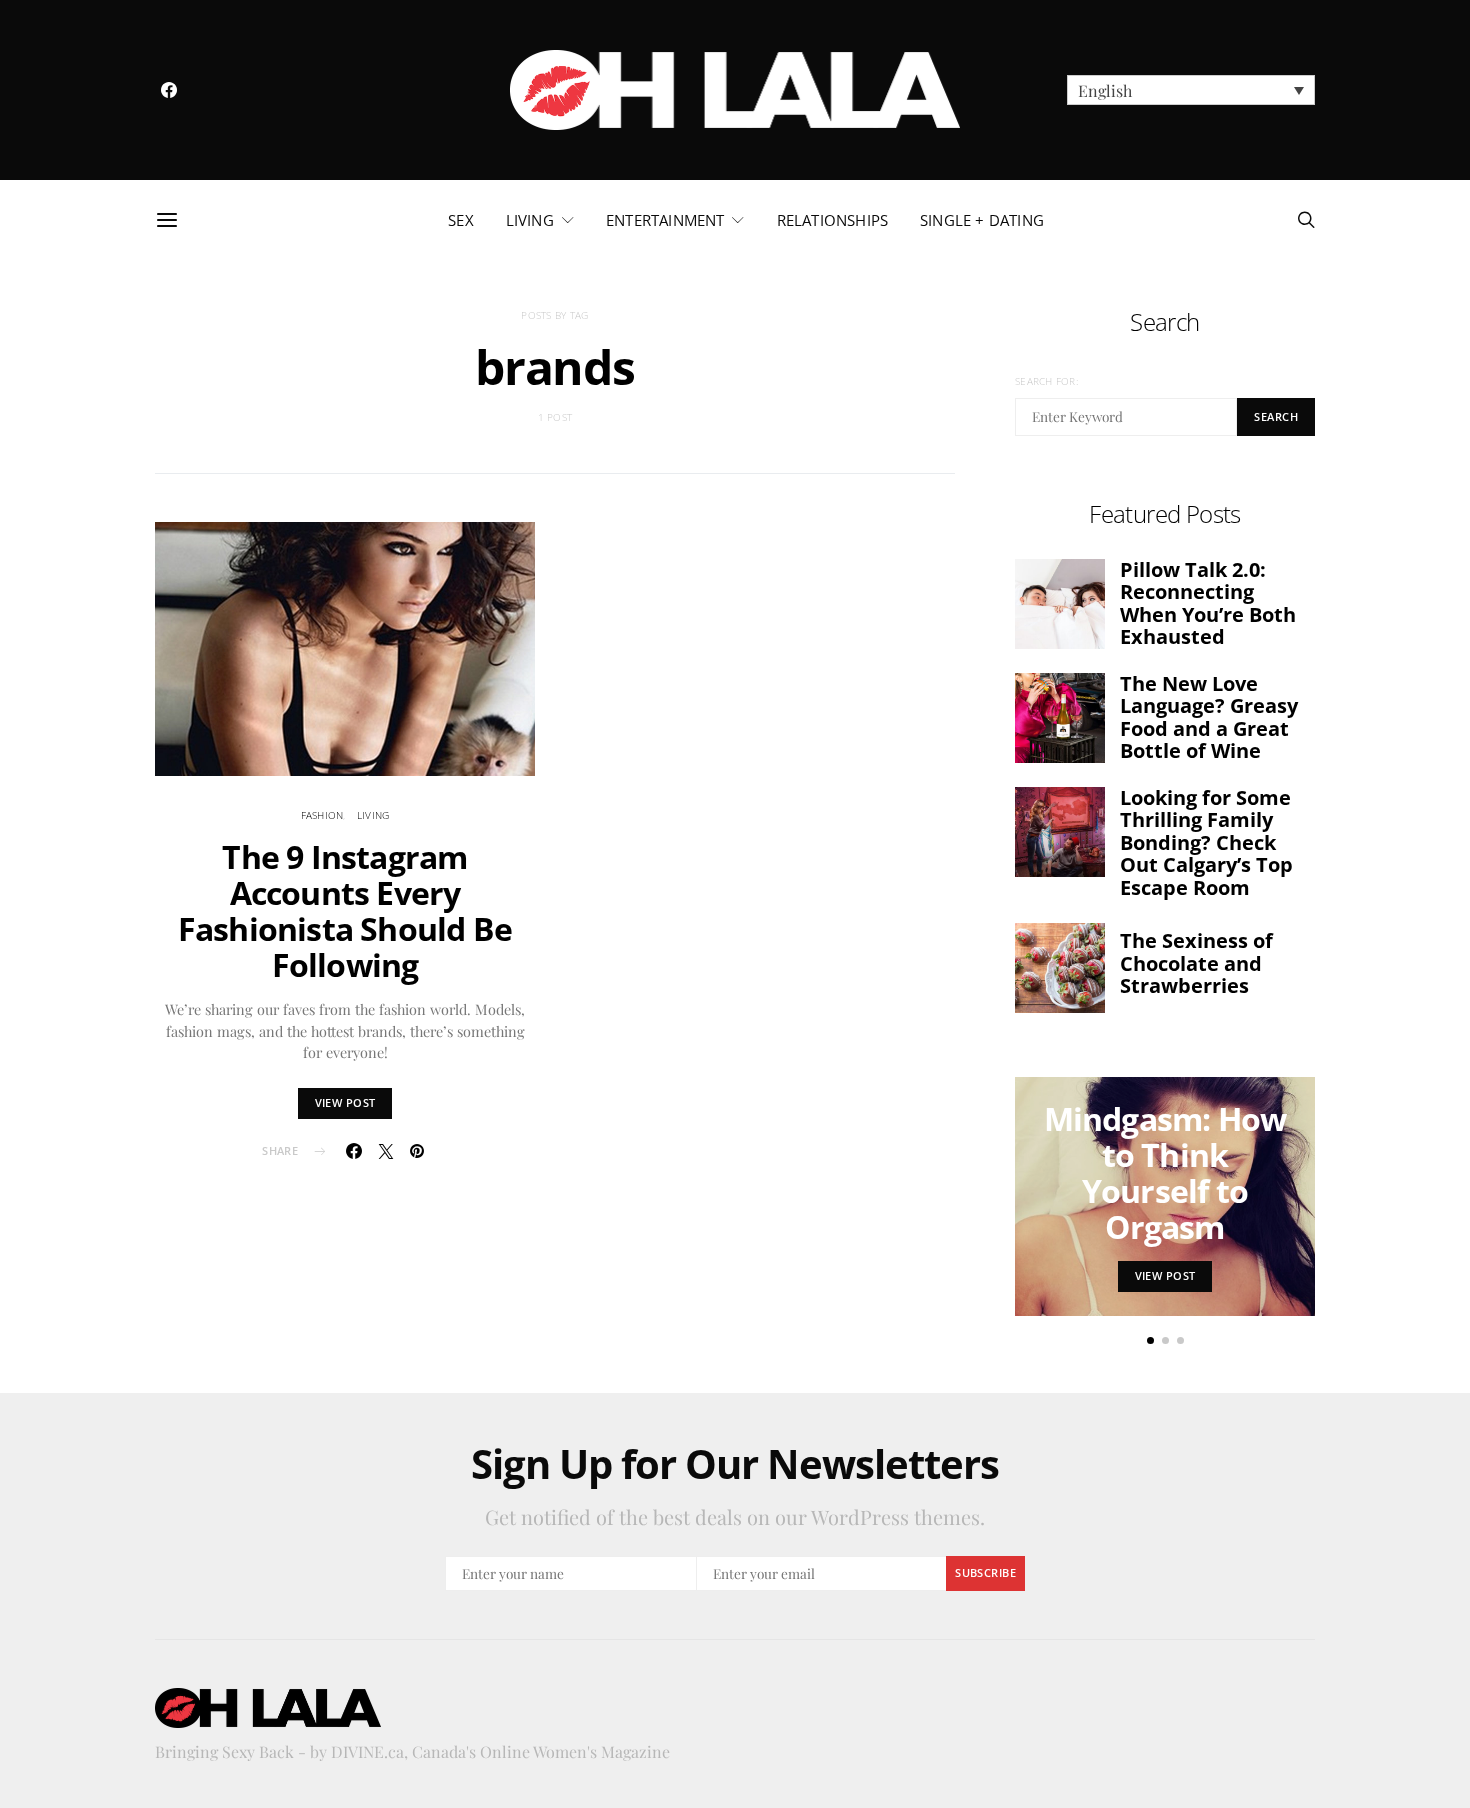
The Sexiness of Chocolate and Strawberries (1196, 963)
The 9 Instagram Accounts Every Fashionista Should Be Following (345, 910)
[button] (1191, 90)
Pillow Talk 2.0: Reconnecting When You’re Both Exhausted (1208, 603)
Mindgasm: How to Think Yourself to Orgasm (1165, 1172)
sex (461, 220)
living (530, 220)
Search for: (1046, 381)
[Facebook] (169, 90)
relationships (832, 220)
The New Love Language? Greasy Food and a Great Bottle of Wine (1209, 717)
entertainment (665, 220)
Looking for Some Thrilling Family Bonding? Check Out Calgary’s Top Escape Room (1206, 842)
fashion (322, 815)
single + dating (982, 220)
